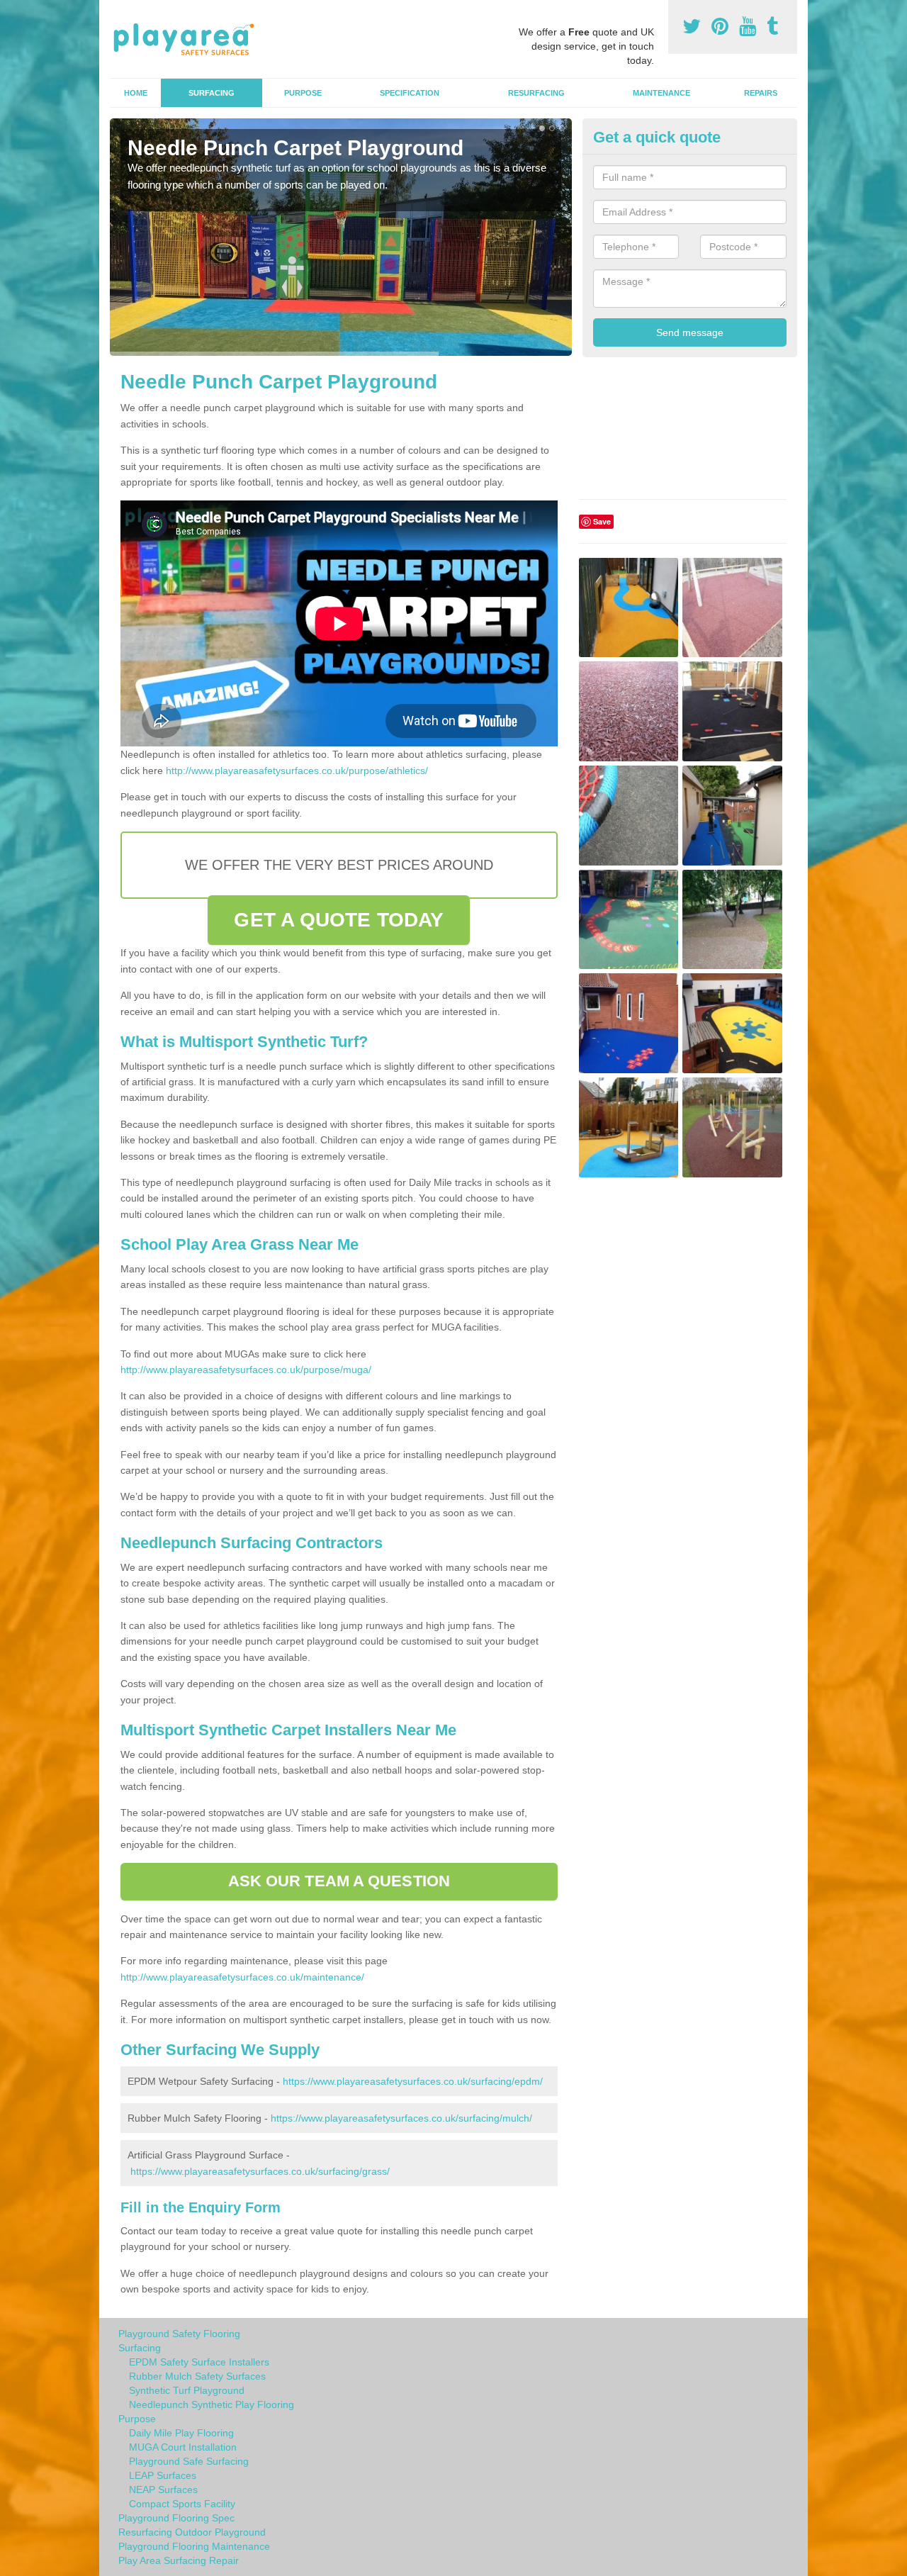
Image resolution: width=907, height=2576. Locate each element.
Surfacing (212, 93)
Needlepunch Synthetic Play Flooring (212, 2404)
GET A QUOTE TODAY (339, 920)
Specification (410, 93)
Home (136, 93)
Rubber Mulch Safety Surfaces (197, 2376)
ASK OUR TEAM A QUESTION (339, 1881)
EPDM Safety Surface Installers (199, 2362)
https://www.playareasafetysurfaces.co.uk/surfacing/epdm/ (413, 2081)
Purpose (303, 93)
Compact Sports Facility (182, 2504)
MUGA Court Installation (183, 2447)
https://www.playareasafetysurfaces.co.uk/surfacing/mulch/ (401, 2118)
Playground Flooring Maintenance (194, 2546)
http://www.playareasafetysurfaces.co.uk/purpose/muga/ (246, 1370)
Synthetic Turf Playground (187, 2390)
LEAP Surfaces (163, 2475)
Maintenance (661, 93)
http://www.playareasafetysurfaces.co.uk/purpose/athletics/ (297, 771)
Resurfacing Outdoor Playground (192, 2532)
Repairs (761, 93)
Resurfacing (536, 93)
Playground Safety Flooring (179, 2334)
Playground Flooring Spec (176, 2518)
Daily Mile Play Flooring (181, 2433)
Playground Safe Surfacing (189, 2461)
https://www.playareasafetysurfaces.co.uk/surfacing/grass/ (260, 2171)
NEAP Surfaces (163, 2490)
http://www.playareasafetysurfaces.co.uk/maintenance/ (242, 1977)
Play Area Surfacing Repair (179, 2560)
